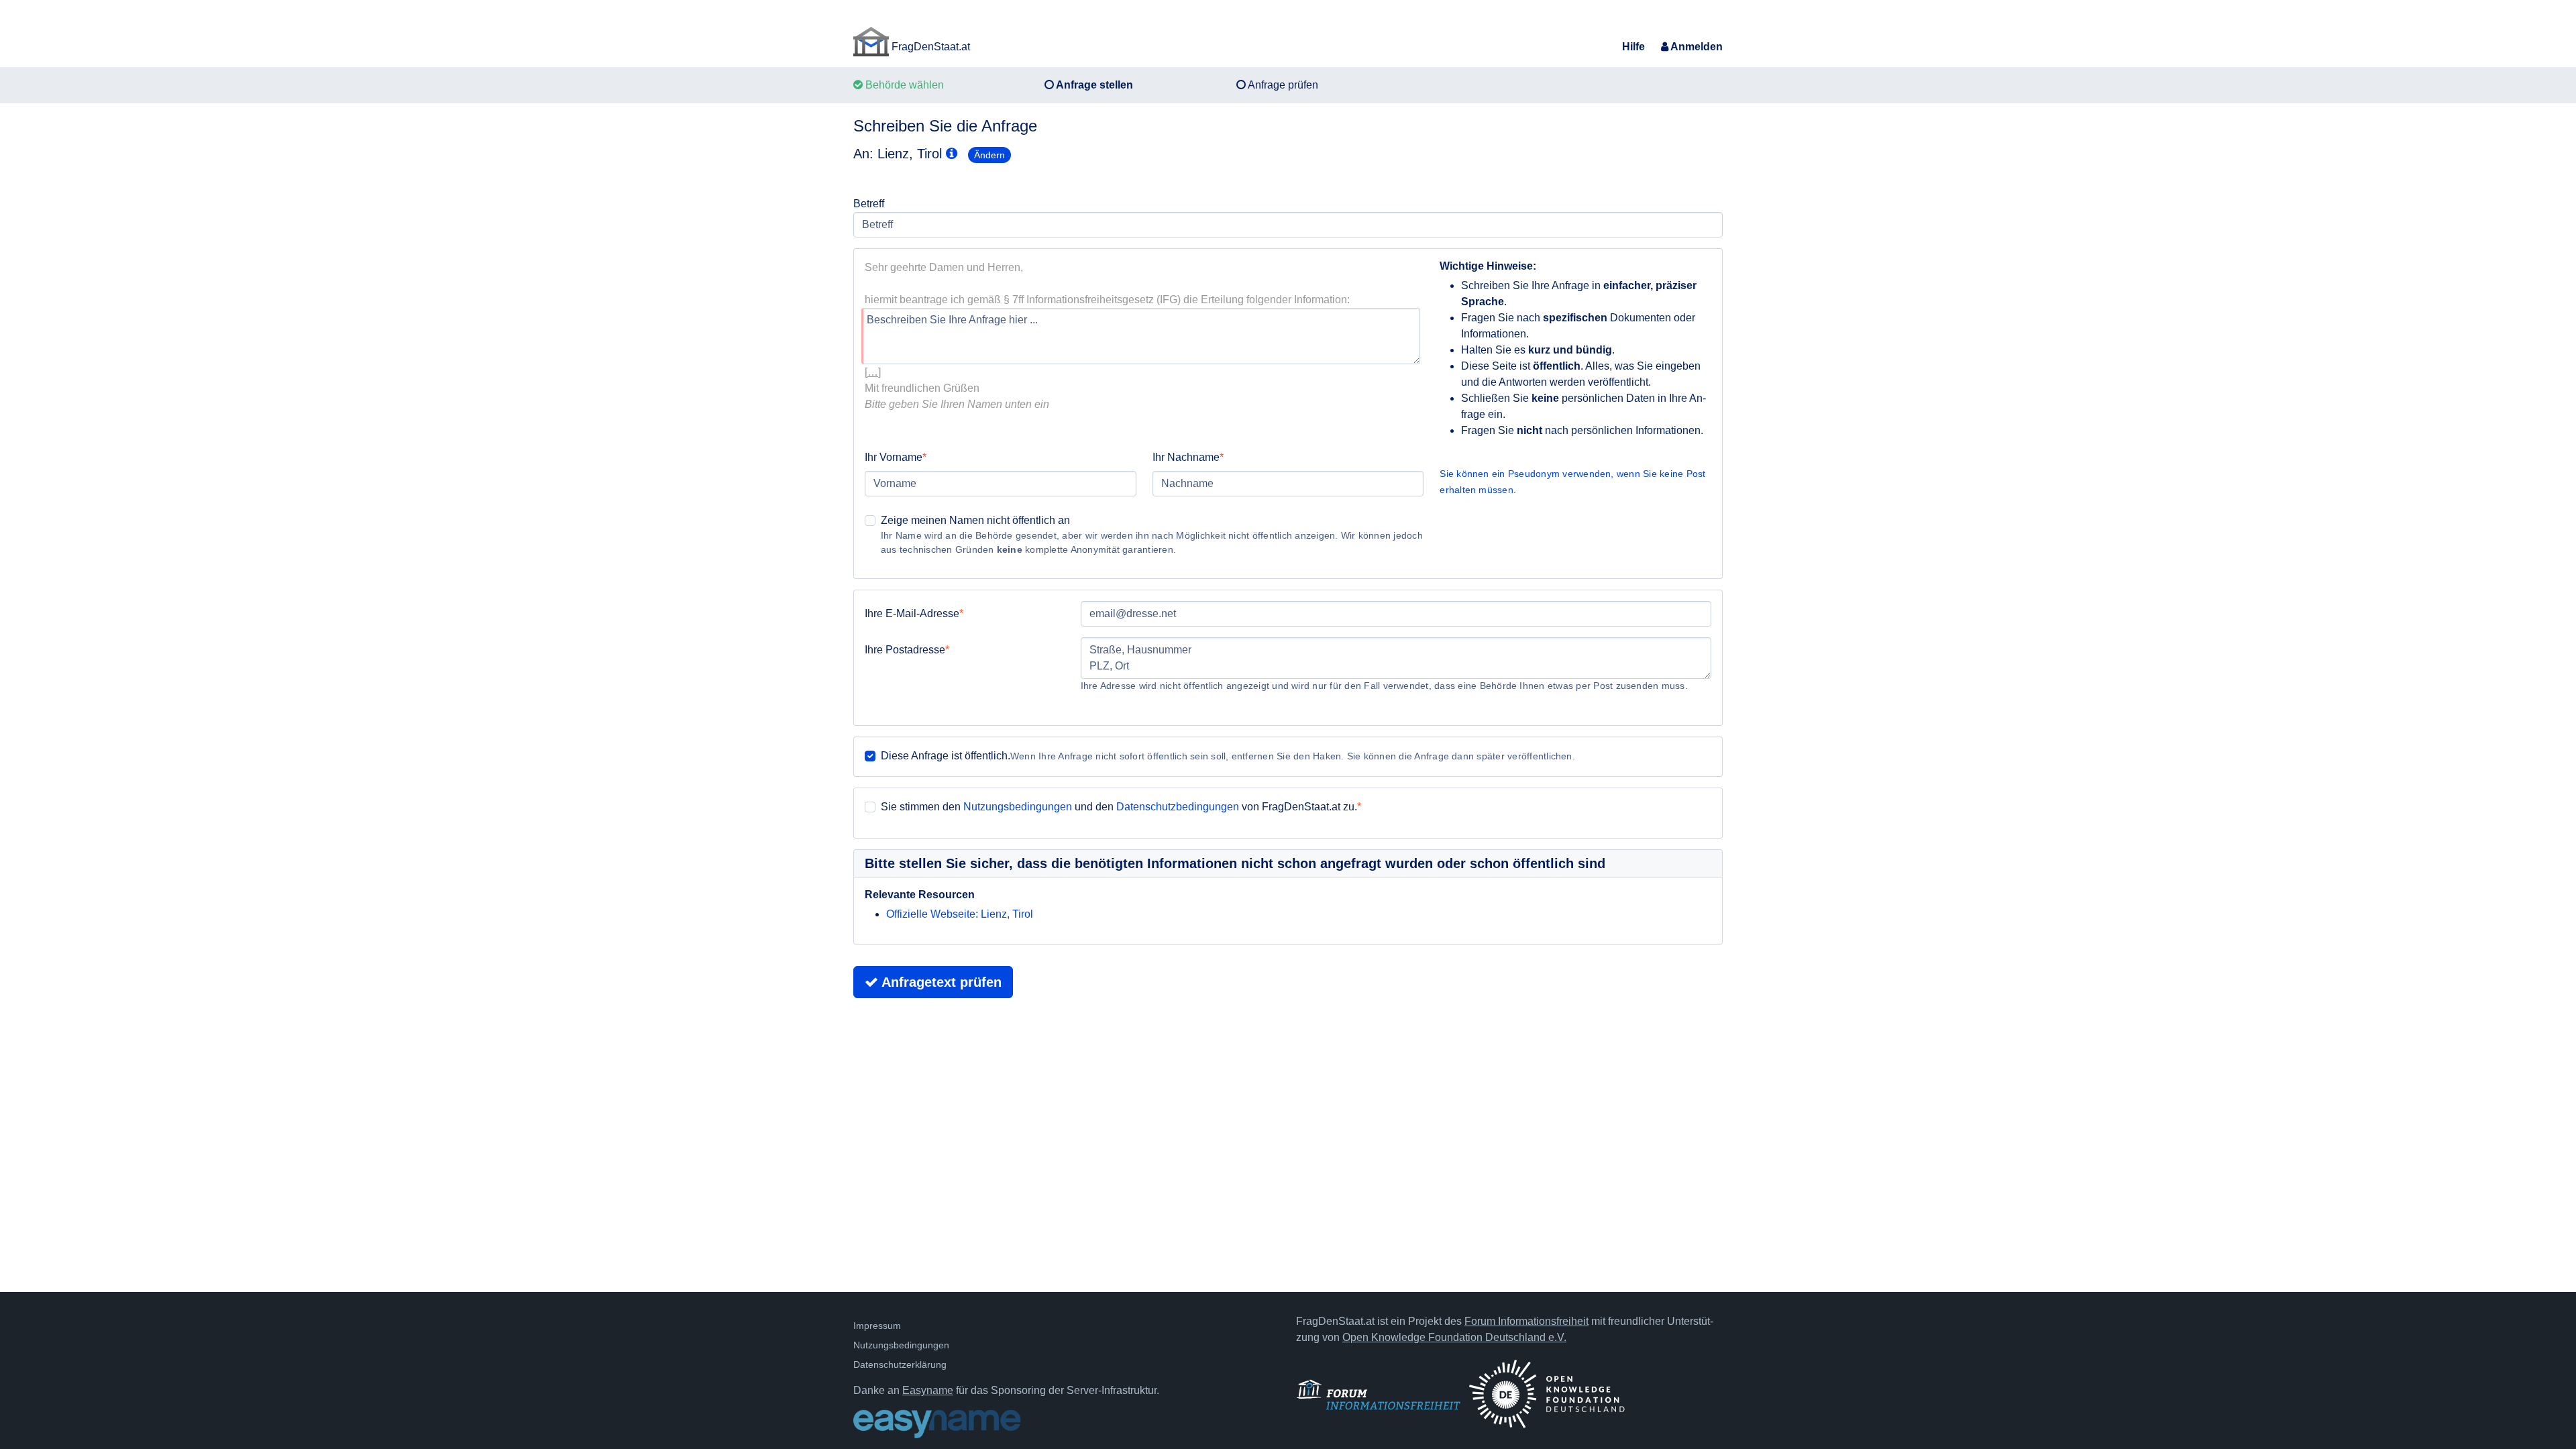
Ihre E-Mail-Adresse (912, 613)
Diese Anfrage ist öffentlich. (946, 756)
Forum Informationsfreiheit (1526, 1321)
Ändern (989, 155)
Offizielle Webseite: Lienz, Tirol (960, 914)
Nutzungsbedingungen (1018, 807)
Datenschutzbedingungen (1178, 807)
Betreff (869, 204)
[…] (873, 372)
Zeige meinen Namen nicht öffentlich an (975, 520)
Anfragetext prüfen (940, 982)
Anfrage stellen (1093, 85)
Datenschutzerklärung (900, 1364)
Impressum (877, 1326)
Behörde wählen (903, 85)
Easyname (928, 1390)
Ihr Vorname (894, 457)
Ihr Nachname (1186, 457)
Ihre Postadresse (905, 650)
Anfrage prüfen (1282, 85)
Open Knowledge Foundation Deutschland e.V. (1454, 1337)
